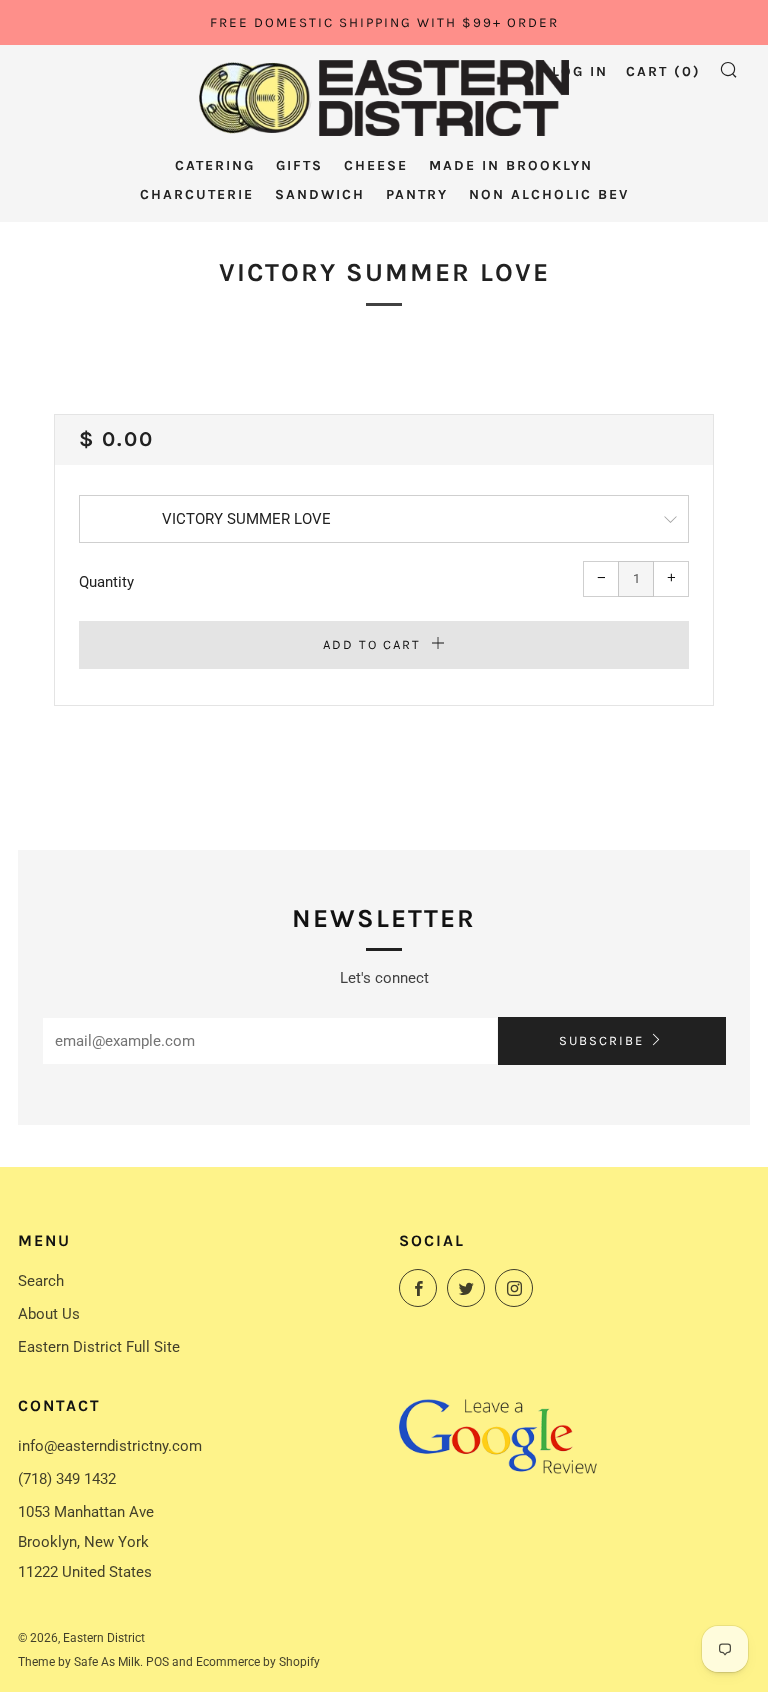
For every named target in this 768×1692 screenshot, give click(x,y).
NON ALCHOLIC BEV (549, 194)
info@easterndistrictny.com (110, 1446)
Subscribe (601, 1040)
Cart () (663, 71)
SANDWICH (320, 194)
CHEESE (376, 165)
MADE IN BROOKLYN (511, 165)
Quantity (106, 582)
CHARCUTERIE (197, 194)
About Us (49, 1314)
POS (157, 1662)
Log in (580, 71)
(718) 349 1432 (67, 1479)
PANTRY (417, 194)
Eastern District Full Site (99, 1347)
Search (41, 1281)
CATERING (215, 165)
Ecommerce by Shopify (258, 1662)
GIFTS (299, 165)
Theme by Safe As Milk (79, 1662)
